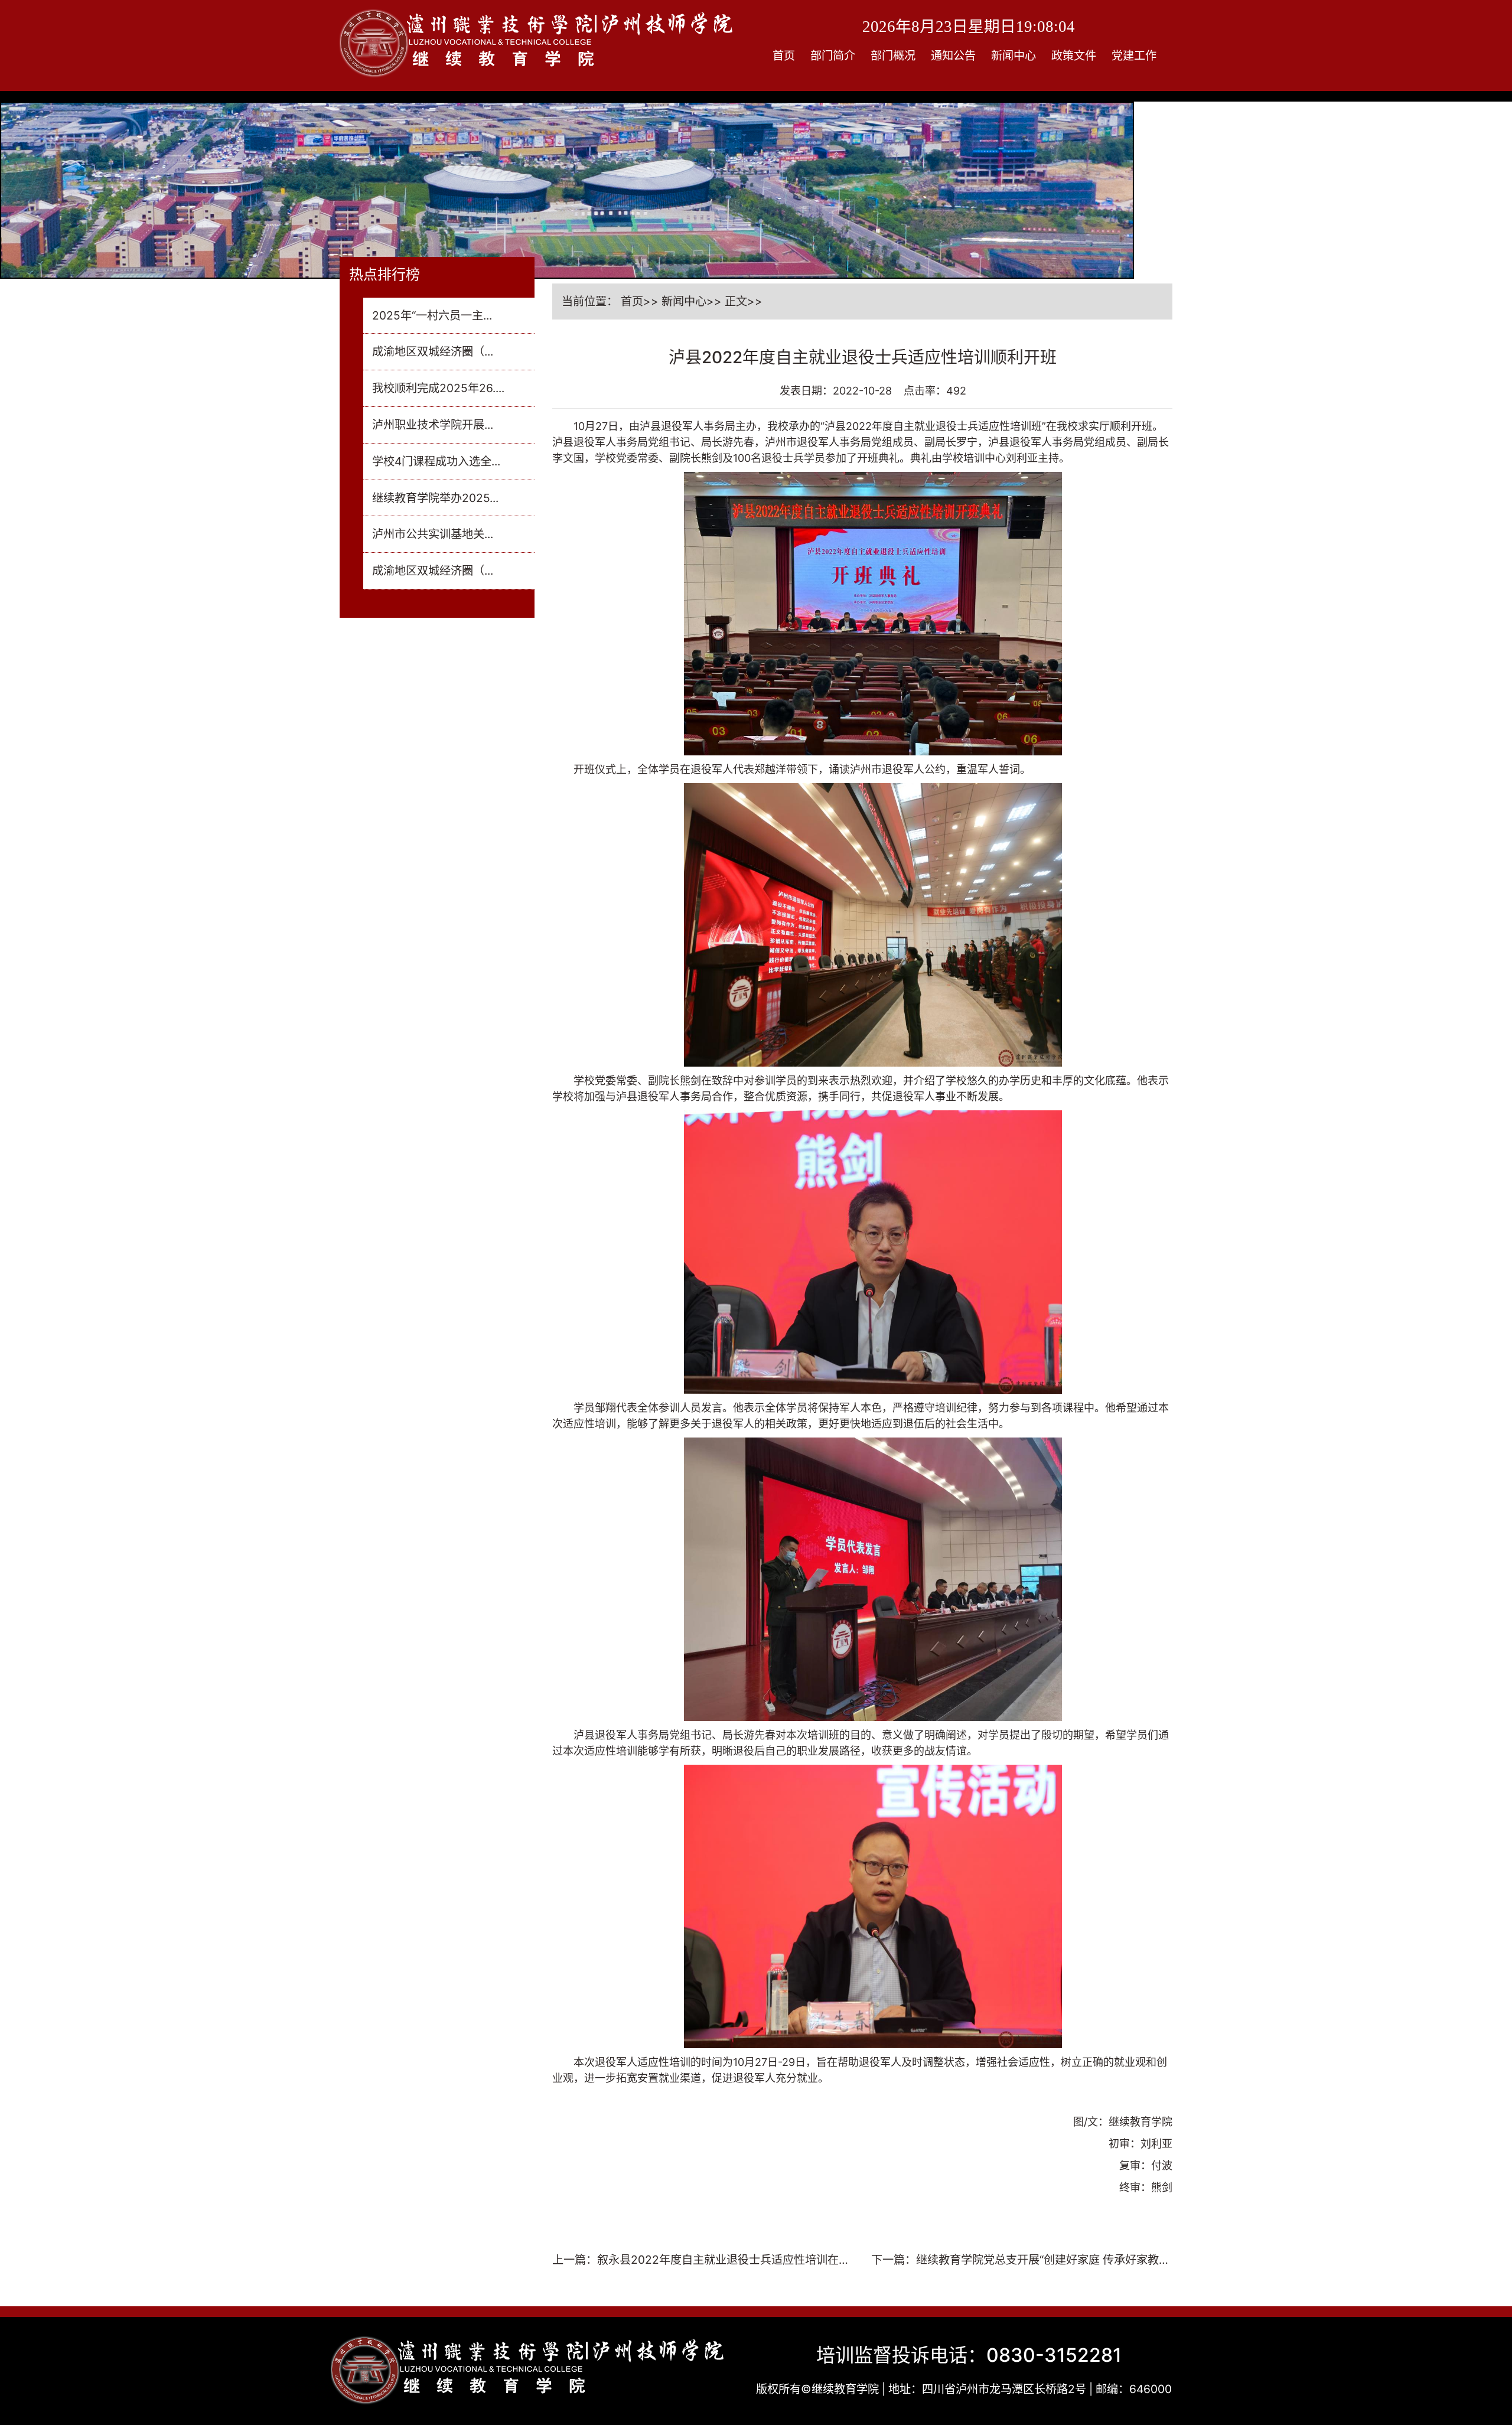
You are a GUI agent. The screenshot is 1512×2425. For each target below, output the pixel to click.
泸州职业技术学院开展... (433, 425)
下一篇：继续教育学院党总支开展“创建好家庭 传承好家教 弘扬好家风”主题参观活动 (1015, 2261)
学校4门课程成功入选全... (436, 461)
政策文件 (1074, 56)
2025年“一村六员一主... (432, 315)
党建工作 (1134, 56)
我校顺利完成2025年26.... (438, 388)
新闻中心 (1014, 56)
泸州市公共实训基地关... (433, 534)
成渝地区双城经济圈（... (433, 351)
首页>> (640, 301)
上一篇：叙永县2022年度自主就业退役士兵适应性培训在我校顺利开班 (701, 2261)
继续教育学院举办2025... (435, 498)
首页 (784, 56)
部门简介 (833, 56)
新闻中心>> (692, 301)
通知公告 (953, 56)
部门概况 (893, 56)
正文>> (744, 301)
